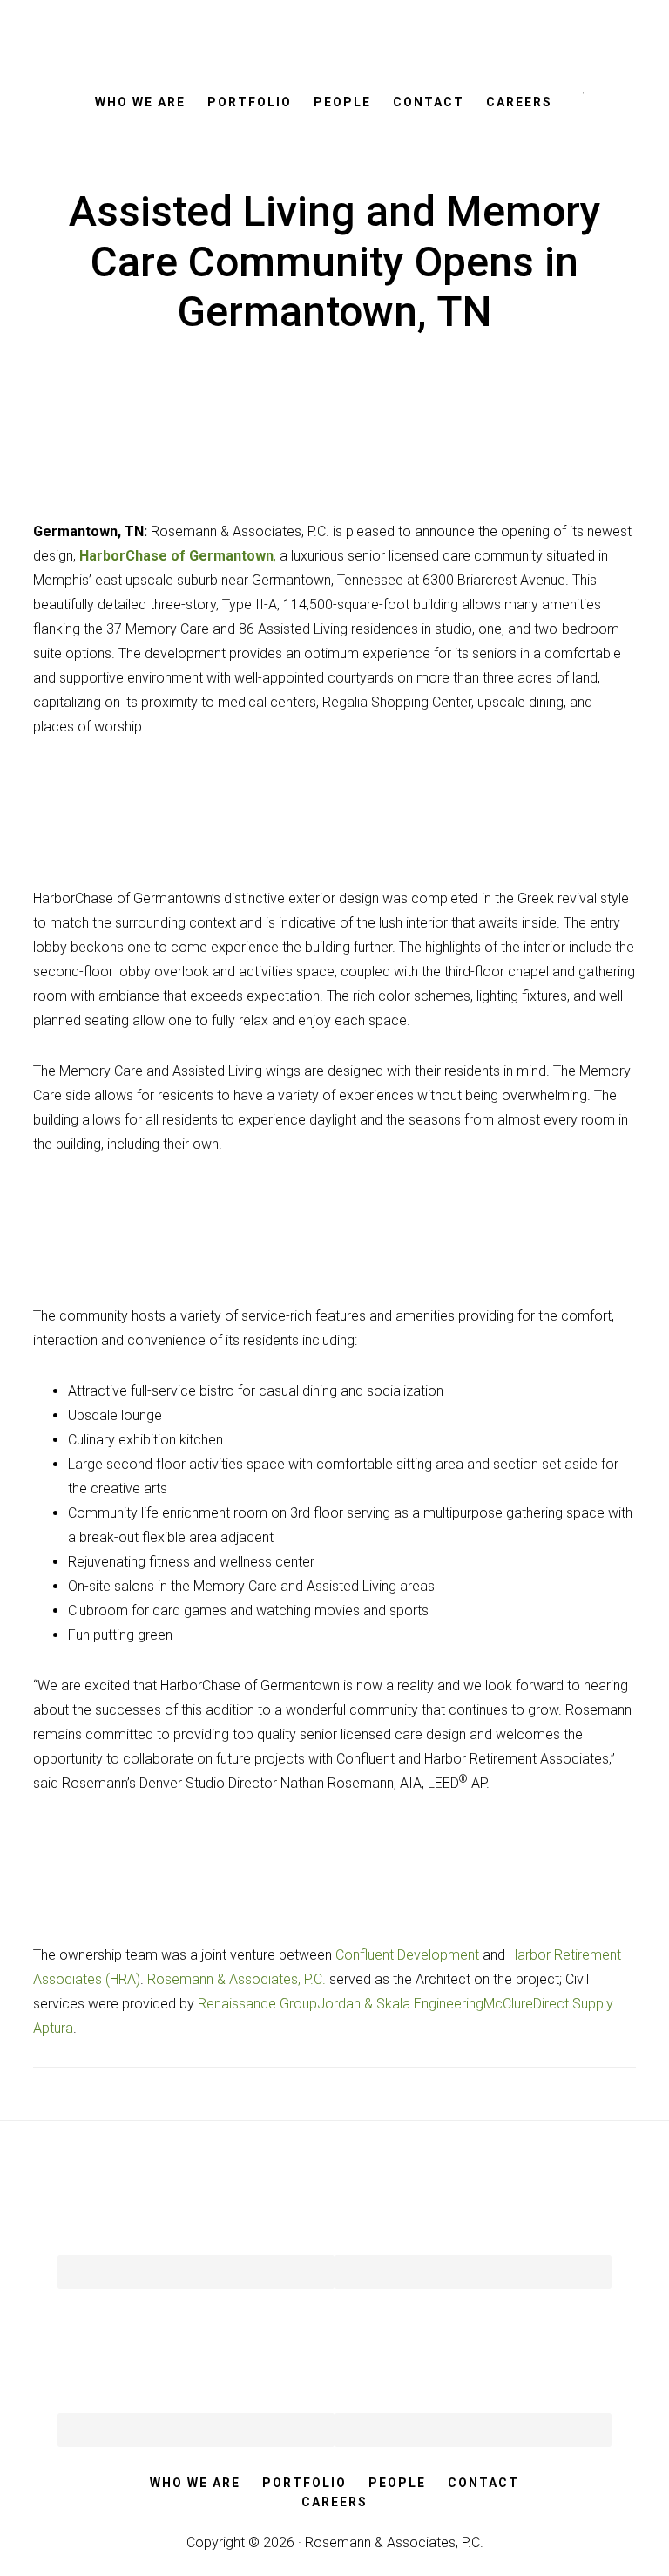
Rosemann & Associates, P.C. (237, 1979)
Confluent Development (407, 1955)
